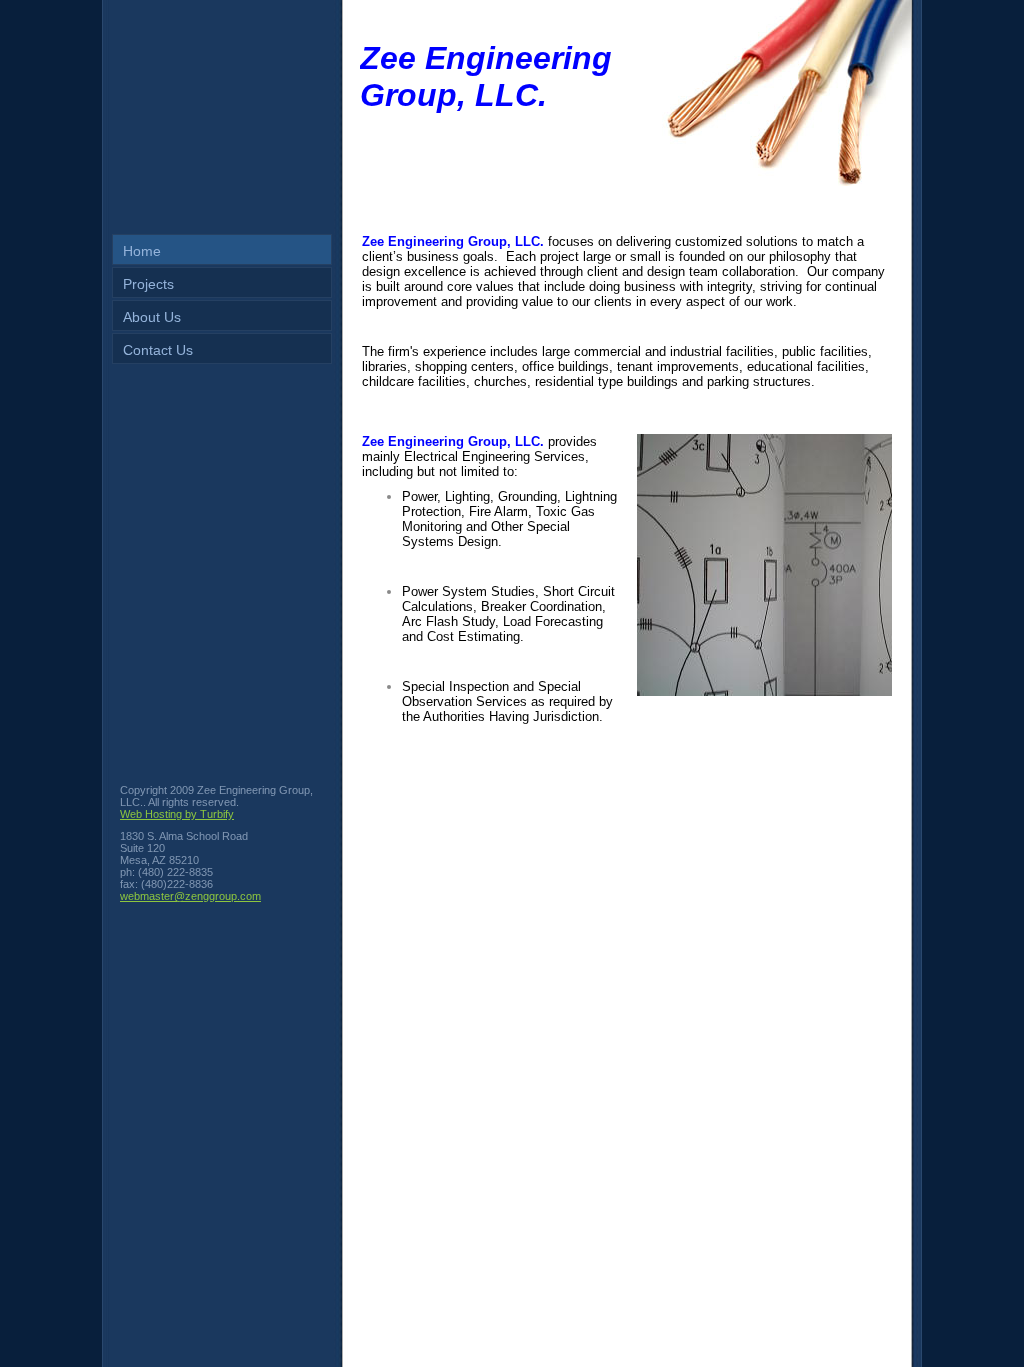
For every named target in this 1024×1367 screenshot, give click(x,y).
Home (142, 251)
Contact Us (158, 350)
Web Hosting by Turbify (177, 814)
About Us (152, 317)
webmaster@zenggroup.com (190, 896)
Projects (148, 284)
